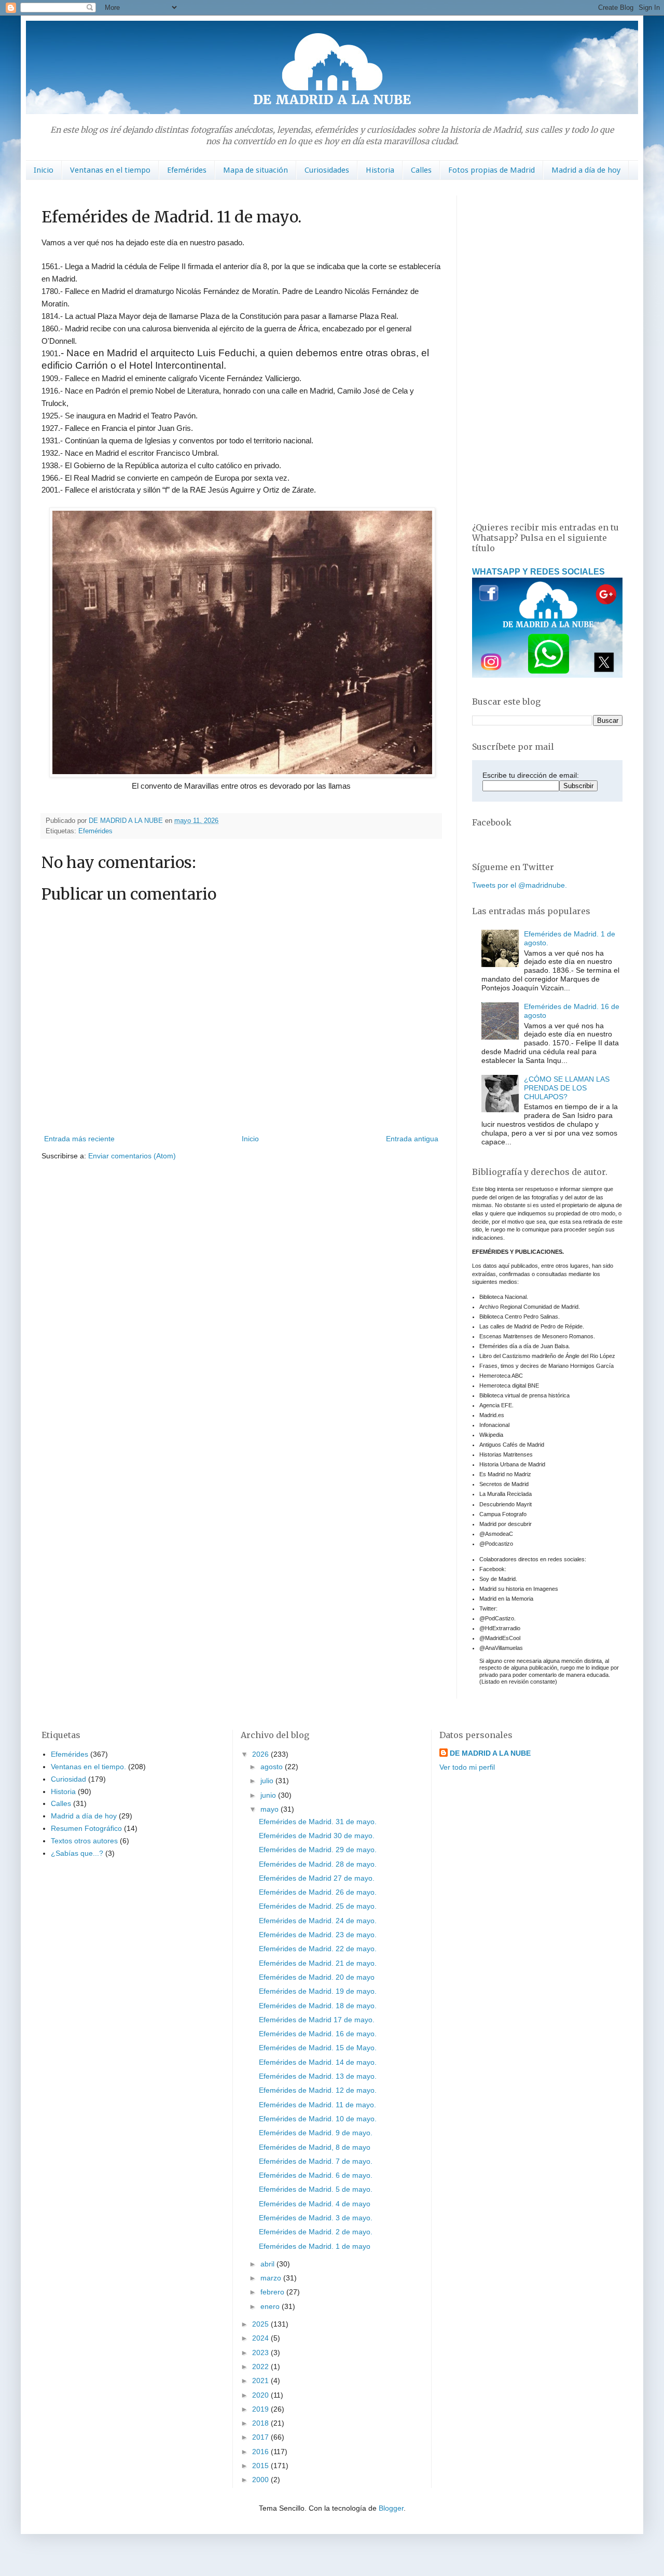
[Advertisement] (547, 351)
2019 (261, 2409)
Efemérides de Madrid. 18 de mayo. (318, 2006)
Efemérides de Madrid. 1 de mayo (315, 2246)
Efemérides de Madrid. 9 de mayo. (316, 2133)
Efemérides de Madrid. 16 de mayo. (318, 2034)
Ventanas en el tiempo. (88, 1767)
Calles (421, 170)
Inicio (44, 170)
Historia (380, 170)
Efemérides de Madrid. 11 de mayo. (317, 2105)
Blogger (391, 2508)
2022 (261, 2367)
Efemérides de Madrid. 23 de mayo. (318, 1935)
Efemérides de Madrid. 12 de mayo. (318, 2090)
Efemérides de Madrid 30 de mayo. (317, 1836)
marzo (272, 2278)
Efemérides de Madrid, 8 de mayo (315, 2147)
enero (271, 2306)
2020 (261, 2395)
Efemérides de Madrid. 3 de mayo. (316, 2218)
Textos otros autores (84, 1841)
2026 (261, 1754)
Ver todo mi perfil (467, 1767)
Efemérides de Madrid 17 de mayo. (317, 2020)
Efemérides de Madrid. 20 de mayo (317, 1977)
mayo (271, 1809)
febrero (273, 2292)
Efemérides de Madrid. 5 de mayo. (316, 2189)
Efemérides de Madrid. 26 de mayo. (318, 1892)
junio (269, 1795)
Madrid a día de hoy (586, 170)
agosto (273, 1767)
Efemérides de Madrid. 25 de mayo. (318, 1906)
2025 (261, 2324)
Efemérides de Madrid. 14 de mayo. (318, 2062)
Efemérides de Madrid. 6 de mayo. (316, 2175)
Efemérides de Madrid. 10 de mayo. (318, 2119)
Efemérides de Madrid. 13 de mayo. (318, 2076)
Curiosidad (68, 1779)
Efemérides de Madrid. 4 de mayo (315, 2204)
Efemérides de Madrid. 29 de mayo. (318, 1850)
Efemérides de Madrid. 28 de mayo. (318, 1864)
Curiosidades (327, 170)
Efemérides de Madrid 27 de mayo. (317, 1878)
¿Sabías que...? (77, 1853)
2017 (261, 2437)
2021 (261, 2381)
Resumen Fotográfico (86, 1828)
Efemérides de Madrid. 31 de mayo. (318, 1822)
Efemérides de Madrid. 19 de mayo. (318, 1991)
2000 (261, 2480)
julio (268, 1781)
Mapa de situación (255, 170)
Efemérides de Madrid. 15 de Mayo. (318, 2048)
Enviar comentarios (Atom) (132, 1156)
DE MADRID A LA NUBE (490, 1753)
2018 (261, 2423)
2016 (261, 2452)
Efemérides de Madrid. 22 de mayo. (318, 1949)
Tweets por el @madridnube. (520, 885)
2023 (261, 2353)
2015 (261, 2466)
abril (268, 2264)
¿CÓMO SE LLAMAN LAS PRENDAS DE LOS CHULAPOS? (567, 1088)
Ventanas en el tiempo (110, 170)
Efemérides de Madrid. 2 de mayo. (316, 2232)
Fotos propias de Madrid (492, 170)
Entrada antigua (412, 1139)
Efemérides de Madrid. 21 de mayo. (318, 1963)
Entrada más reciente (79, 1139)
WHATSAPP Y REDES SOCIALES (538, 571)
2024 (261, 2338)
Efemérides (187, 170)
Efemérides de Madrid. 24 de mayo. (318, 1921)
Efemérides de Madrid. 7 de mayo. (316, 2161)
